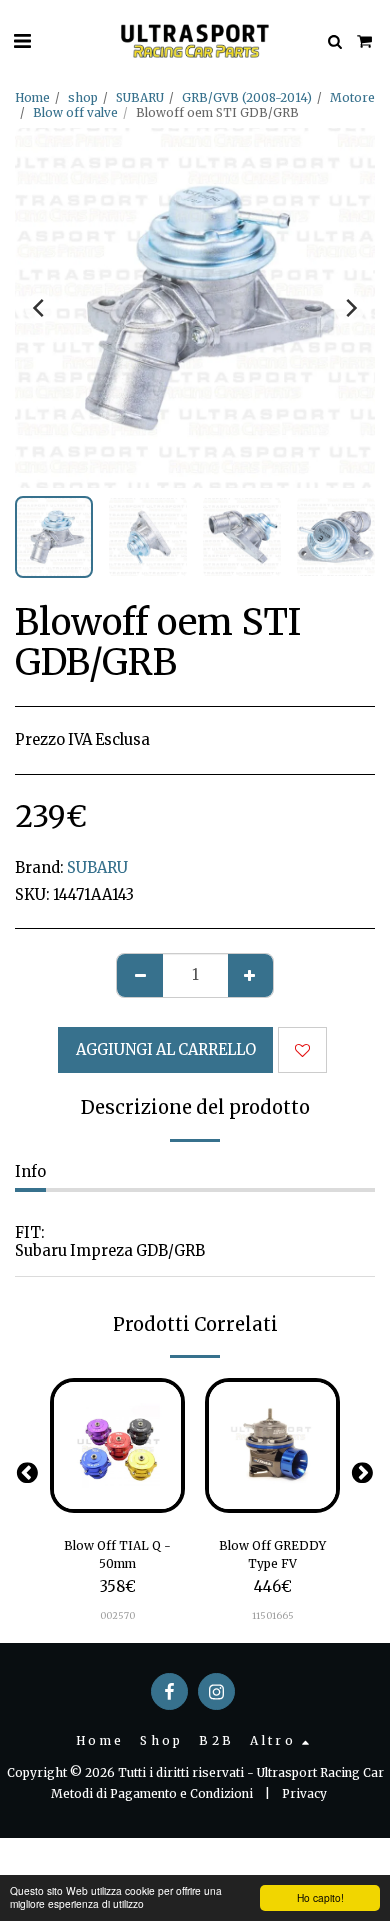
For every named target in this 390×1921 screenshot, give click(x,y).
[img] (117, 1445)
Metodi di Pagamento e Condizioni (152, 1793)
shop (83, 97)
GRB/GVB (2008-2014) (247, 97)
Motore (352, 97)
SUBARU (140, 97)
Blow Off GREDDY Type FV (272, 1554)
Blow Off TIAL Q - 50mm (117, 1554)
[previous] (40, 308)
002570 (117, 1615)
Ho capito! (320, 1897)
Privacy (304, 1793)
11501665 (273, 1615)
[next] (350, 308)
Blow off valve (75, 112)
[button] (22, 40)
